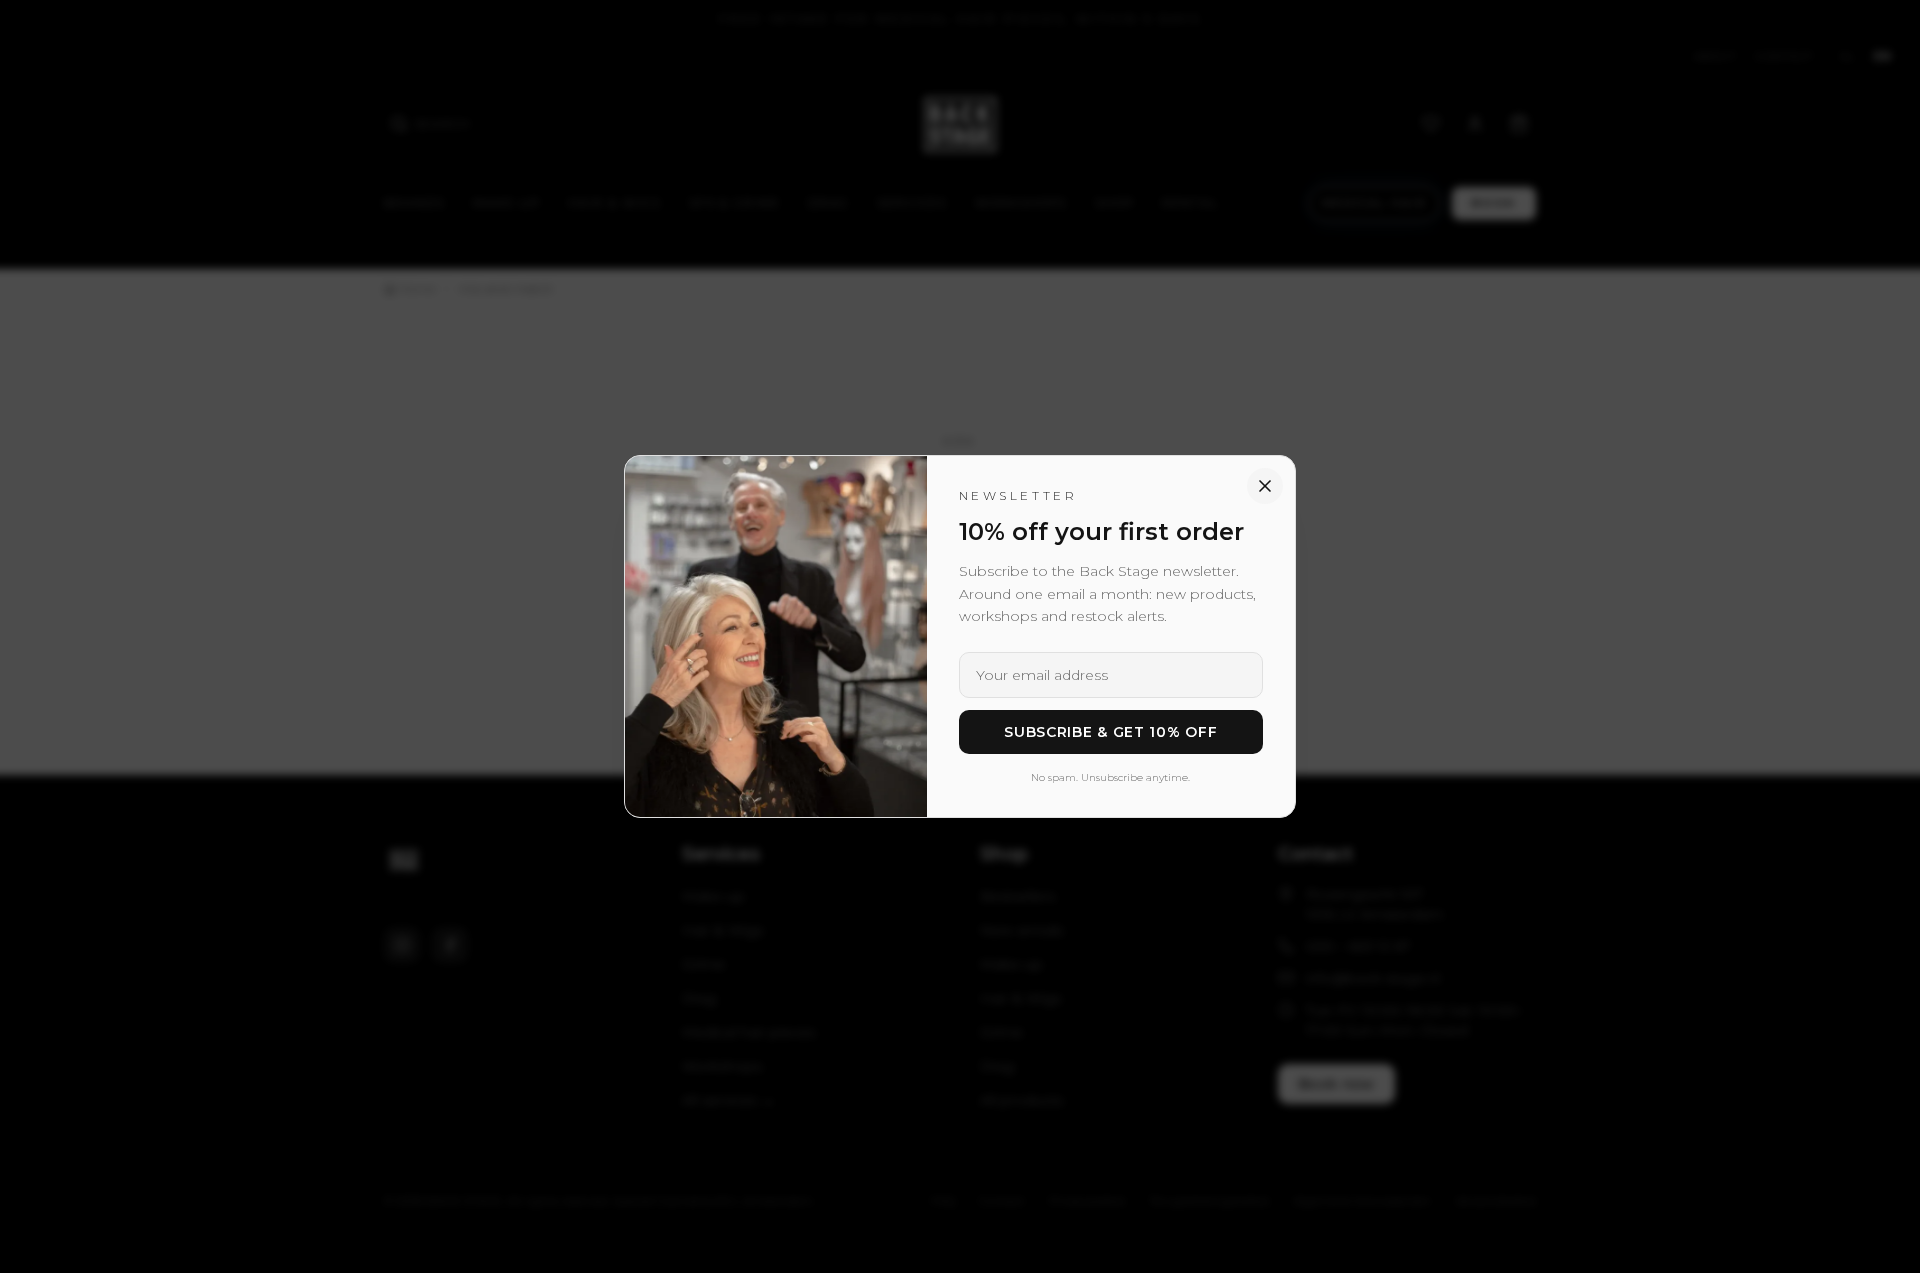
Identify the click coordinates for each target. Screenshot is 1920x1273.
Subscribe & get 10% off (1110, 732)
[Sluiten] (1265, 486)
